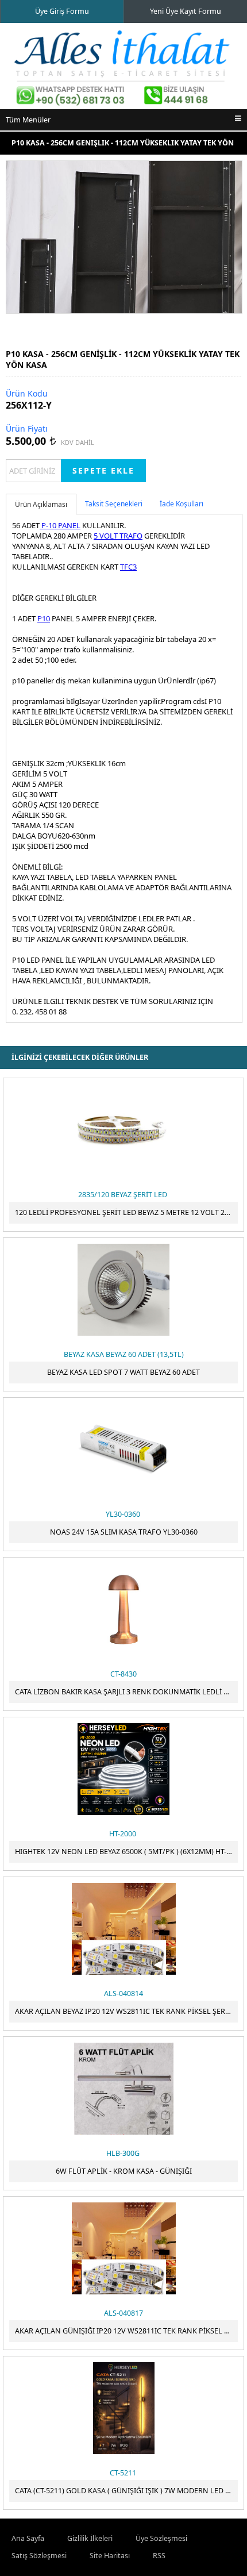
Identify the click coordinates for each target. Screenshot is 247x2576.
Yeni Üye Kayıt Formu (186, 11)
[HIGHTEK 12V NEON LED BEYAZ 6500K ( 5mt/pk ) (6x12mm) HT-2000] (123, 1769)
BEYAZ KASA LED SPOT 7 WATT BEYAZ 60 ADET (123, 1372)
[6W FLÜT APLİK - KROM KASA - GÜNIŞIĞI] (123, 2089)
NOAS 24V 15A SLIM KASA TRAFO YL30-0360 (124, 1532)
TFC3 (128, 567)
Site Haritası (110, 2556)
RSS (159, 2556)
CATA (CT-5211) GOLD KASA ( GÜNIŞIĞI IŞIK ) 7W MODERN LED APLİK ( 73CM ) (126, 2491)
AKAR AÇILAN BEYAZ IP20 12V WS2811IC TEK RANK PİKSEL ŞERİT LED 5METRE (126, 2011)
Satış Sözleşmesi (39, 2556)
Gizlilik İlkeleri (90, 2538)
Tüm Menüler (28, 120)
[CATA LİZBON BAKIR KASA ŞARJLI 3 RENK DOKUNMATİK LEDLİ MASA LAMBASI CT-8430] (123, 1609)
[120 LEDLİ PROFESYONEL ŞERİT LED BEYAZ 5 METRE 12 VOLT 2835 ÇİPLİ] (123, 1130)
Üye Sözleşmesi (161, 2538)
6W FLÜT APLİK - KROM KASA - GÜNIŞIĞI (124, 2171)
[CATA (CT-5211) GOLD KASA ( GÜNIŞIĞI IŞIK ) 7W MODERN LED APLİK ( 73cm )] (123, 2408)
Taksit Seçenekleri (114, 504)
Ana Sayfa (28, 2538)
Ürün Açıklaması (41, 504)
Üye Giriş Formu (62, 11)
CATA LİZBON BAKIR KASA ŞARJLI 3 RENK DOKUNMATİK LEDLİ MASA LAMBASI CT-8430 (126, 1692)
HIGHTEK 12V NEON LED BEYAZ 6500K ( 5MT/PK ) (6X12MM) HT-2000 (126, 1852)
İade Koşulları (182, 504)
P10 (44, 618)
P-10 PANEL (60, 525)
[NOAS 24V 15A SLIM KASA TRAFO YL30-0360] (123, 1450)
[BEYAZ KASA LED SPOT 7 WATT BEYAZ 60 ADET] (123, 1290)
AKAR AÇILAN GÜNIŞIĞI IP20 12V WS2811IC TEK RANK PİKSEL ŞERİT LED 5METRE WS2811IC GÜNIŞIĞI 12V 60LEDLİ (126, 2331)
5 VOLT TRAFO (118, 536)
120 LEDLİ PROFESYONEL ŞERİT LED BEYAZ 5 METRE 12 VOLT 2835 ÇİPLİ (126, 1212)
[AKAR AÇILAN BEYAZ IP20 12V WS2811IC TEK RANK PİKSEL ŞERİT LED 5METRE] (123, 1929)
